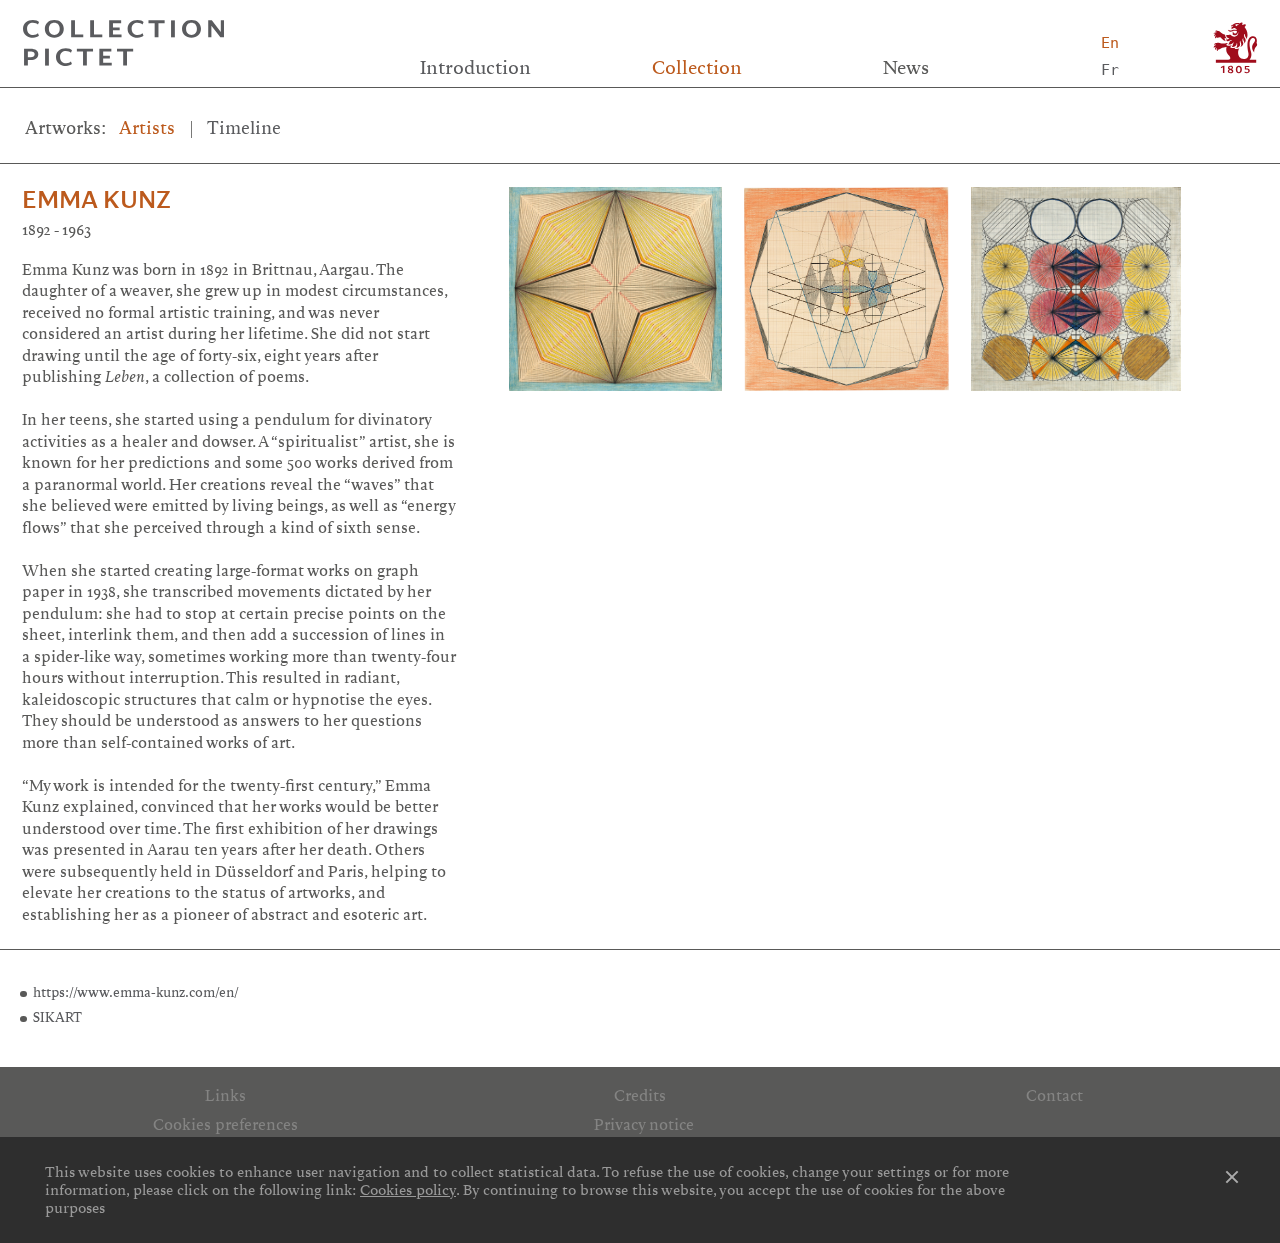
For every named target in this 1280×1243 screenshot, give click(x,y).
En (1110, 43)
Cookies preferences (225, 1125)
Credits (640, 1096)
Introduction (475, 68)
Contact (1054, 1096)
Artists (147, 128)
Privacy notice (644, 1125)
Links (225, 1096)
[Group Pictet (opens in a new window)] (1235, 47)
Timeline (244, 128)
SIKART (57, 1017)
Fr (1110, 70)
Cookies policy (408, 1190)
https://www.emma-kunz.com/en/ (136, 992)
